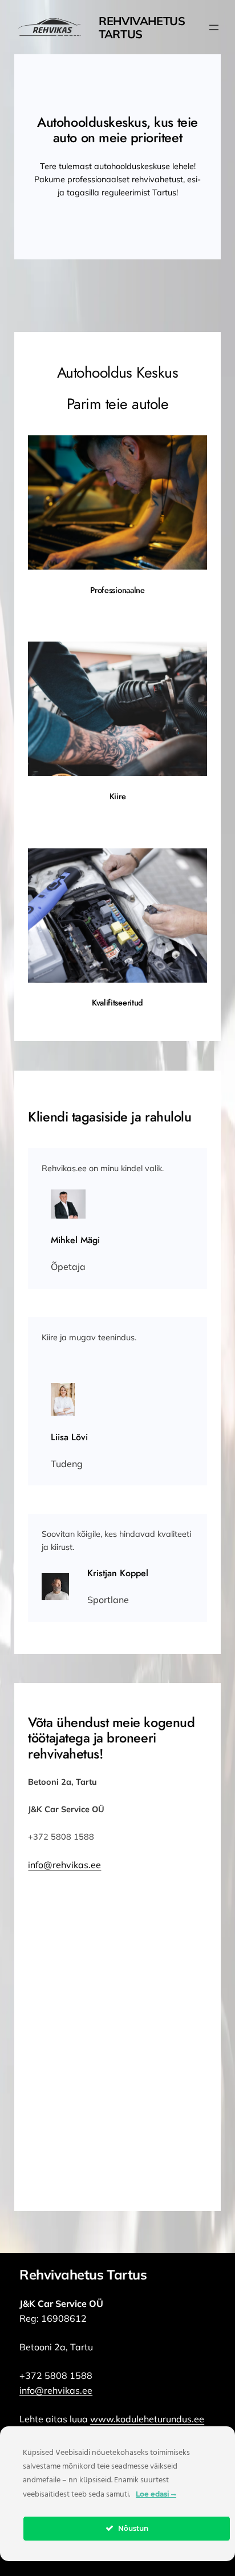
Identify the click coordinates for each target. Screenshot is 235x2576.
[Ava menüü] (214, 27)
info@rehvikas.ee (64, 1865)
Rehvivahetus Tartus (142, 27)
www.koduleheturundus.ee (147, 2419)
